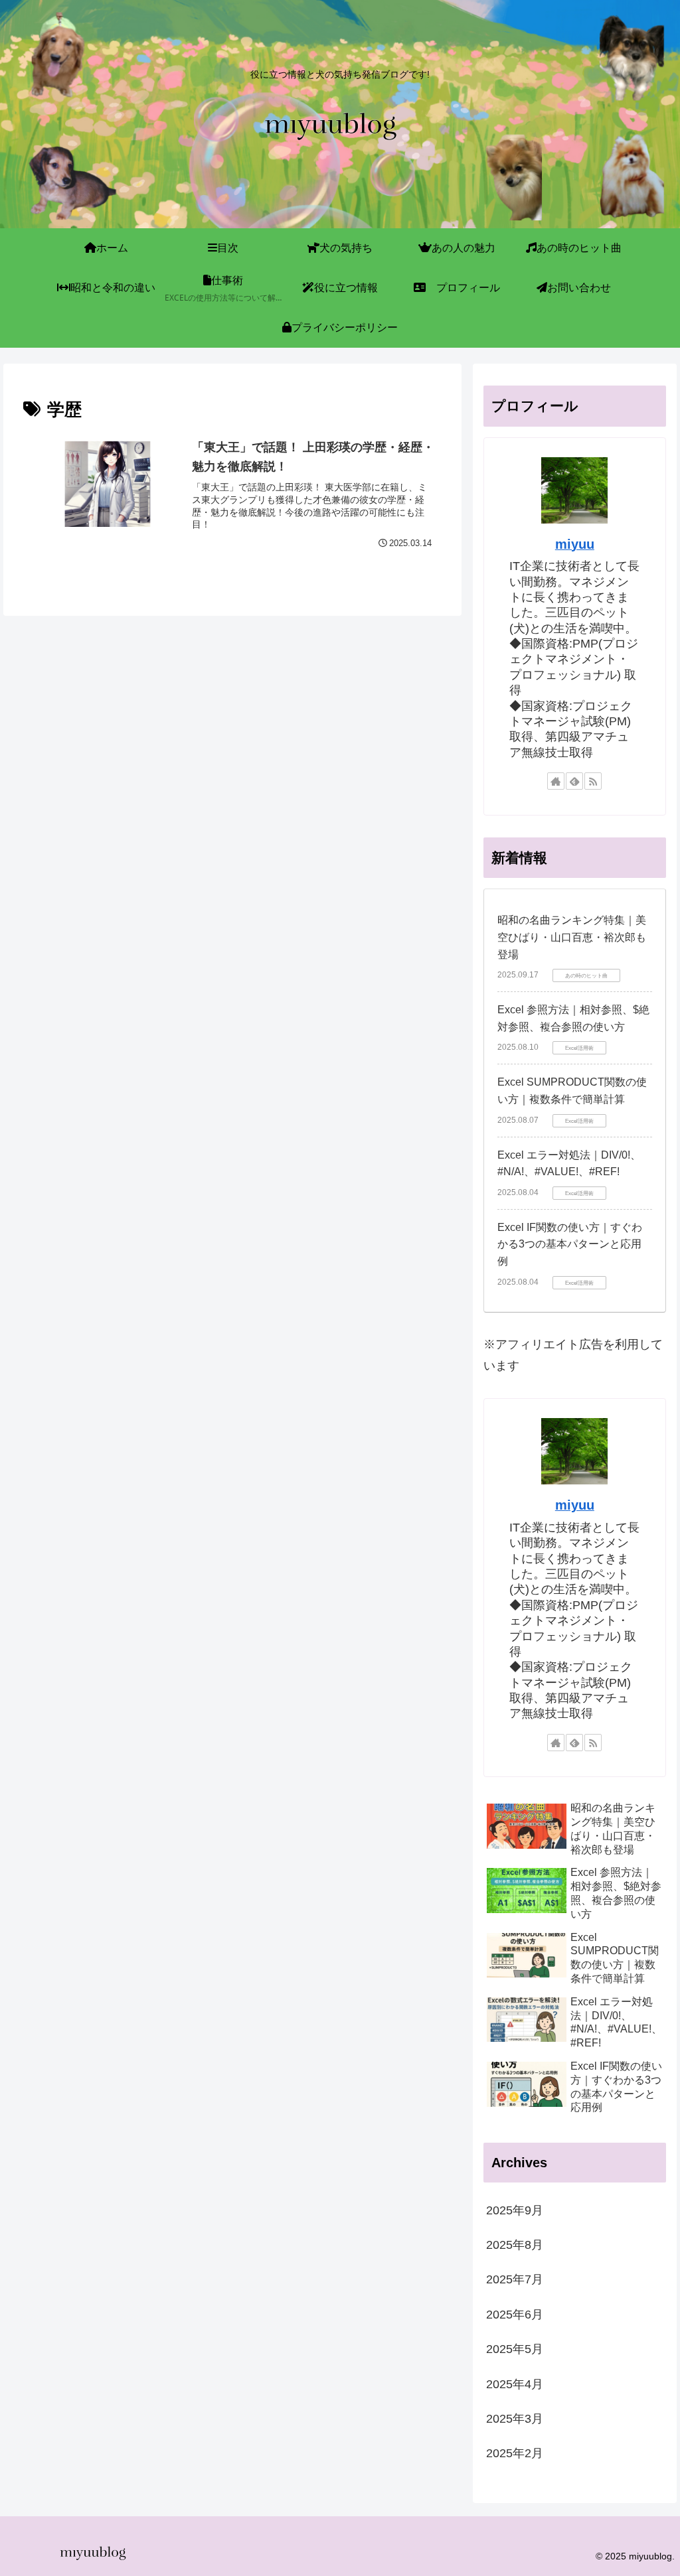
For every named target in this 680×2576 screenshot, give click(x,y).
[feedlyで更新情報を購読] (574, 781)
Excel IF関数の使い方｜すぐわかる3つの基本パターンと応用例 (570, 1244)
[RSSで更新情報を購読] (593, 781)
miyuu (575, 544)
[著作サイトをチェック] (556, 781)
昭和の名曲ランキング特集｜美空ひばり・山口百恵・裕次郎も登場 (572, 937)
